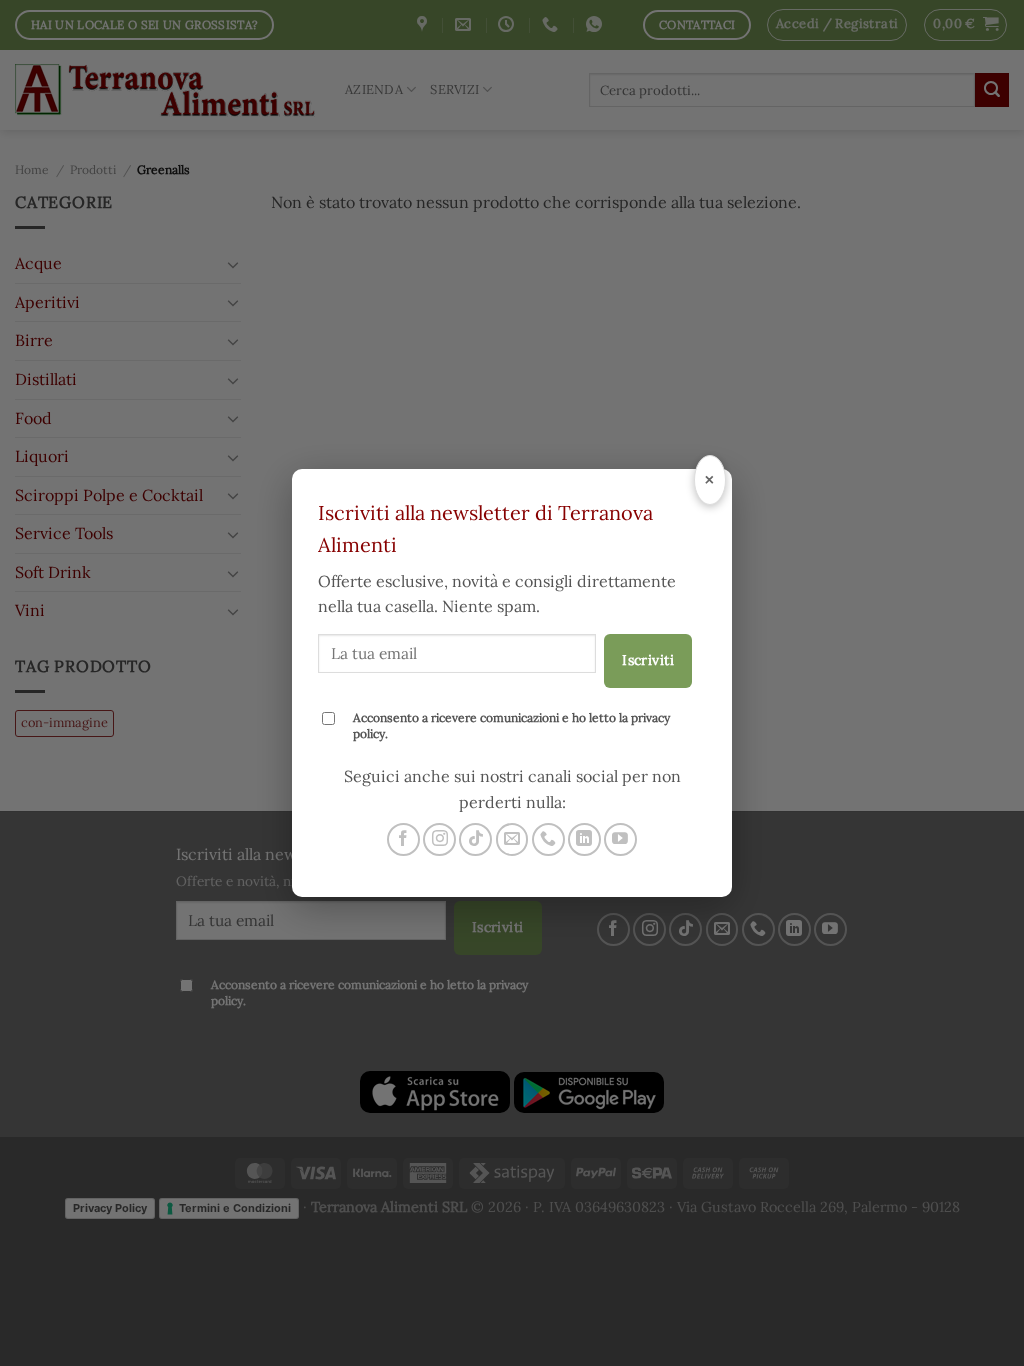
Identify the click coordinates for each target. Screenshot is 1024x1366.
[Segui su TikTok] (475, 839)
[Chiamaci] (548, 839)
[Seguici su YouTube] (620, 839)
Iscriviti (648, 660)
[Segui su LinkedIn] (584, 839)
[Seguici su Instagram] (439, 839)
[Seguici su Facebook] (403, 839)
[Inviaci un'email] (512, 839)
